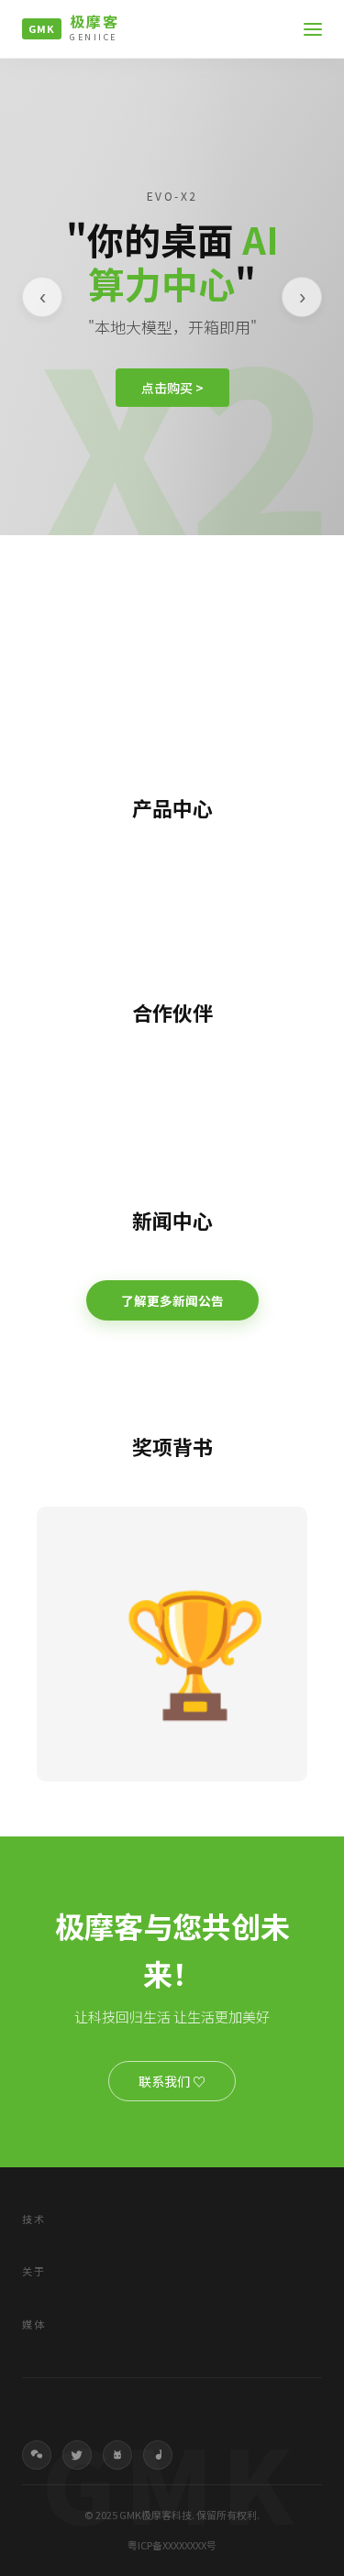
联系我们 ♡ (172, 2081)
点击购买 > (172, 388)
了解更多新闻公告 (172, 1300)
